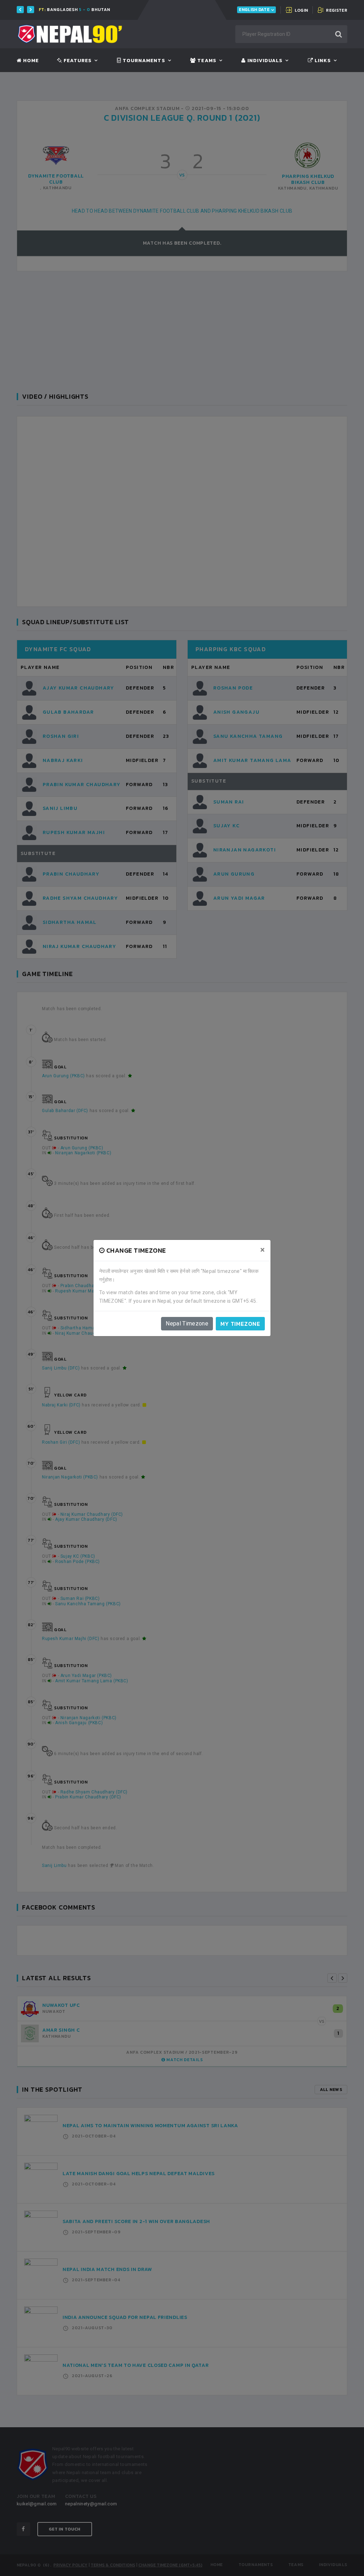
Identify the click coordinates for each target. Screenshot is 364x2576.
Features (77, 61)
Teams (206, 61)
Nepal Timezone (187, 1324)
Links (322, 61)
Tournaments (143, 61)
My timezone (240, 1324)
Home (30, 61)
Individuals (264, 61)
